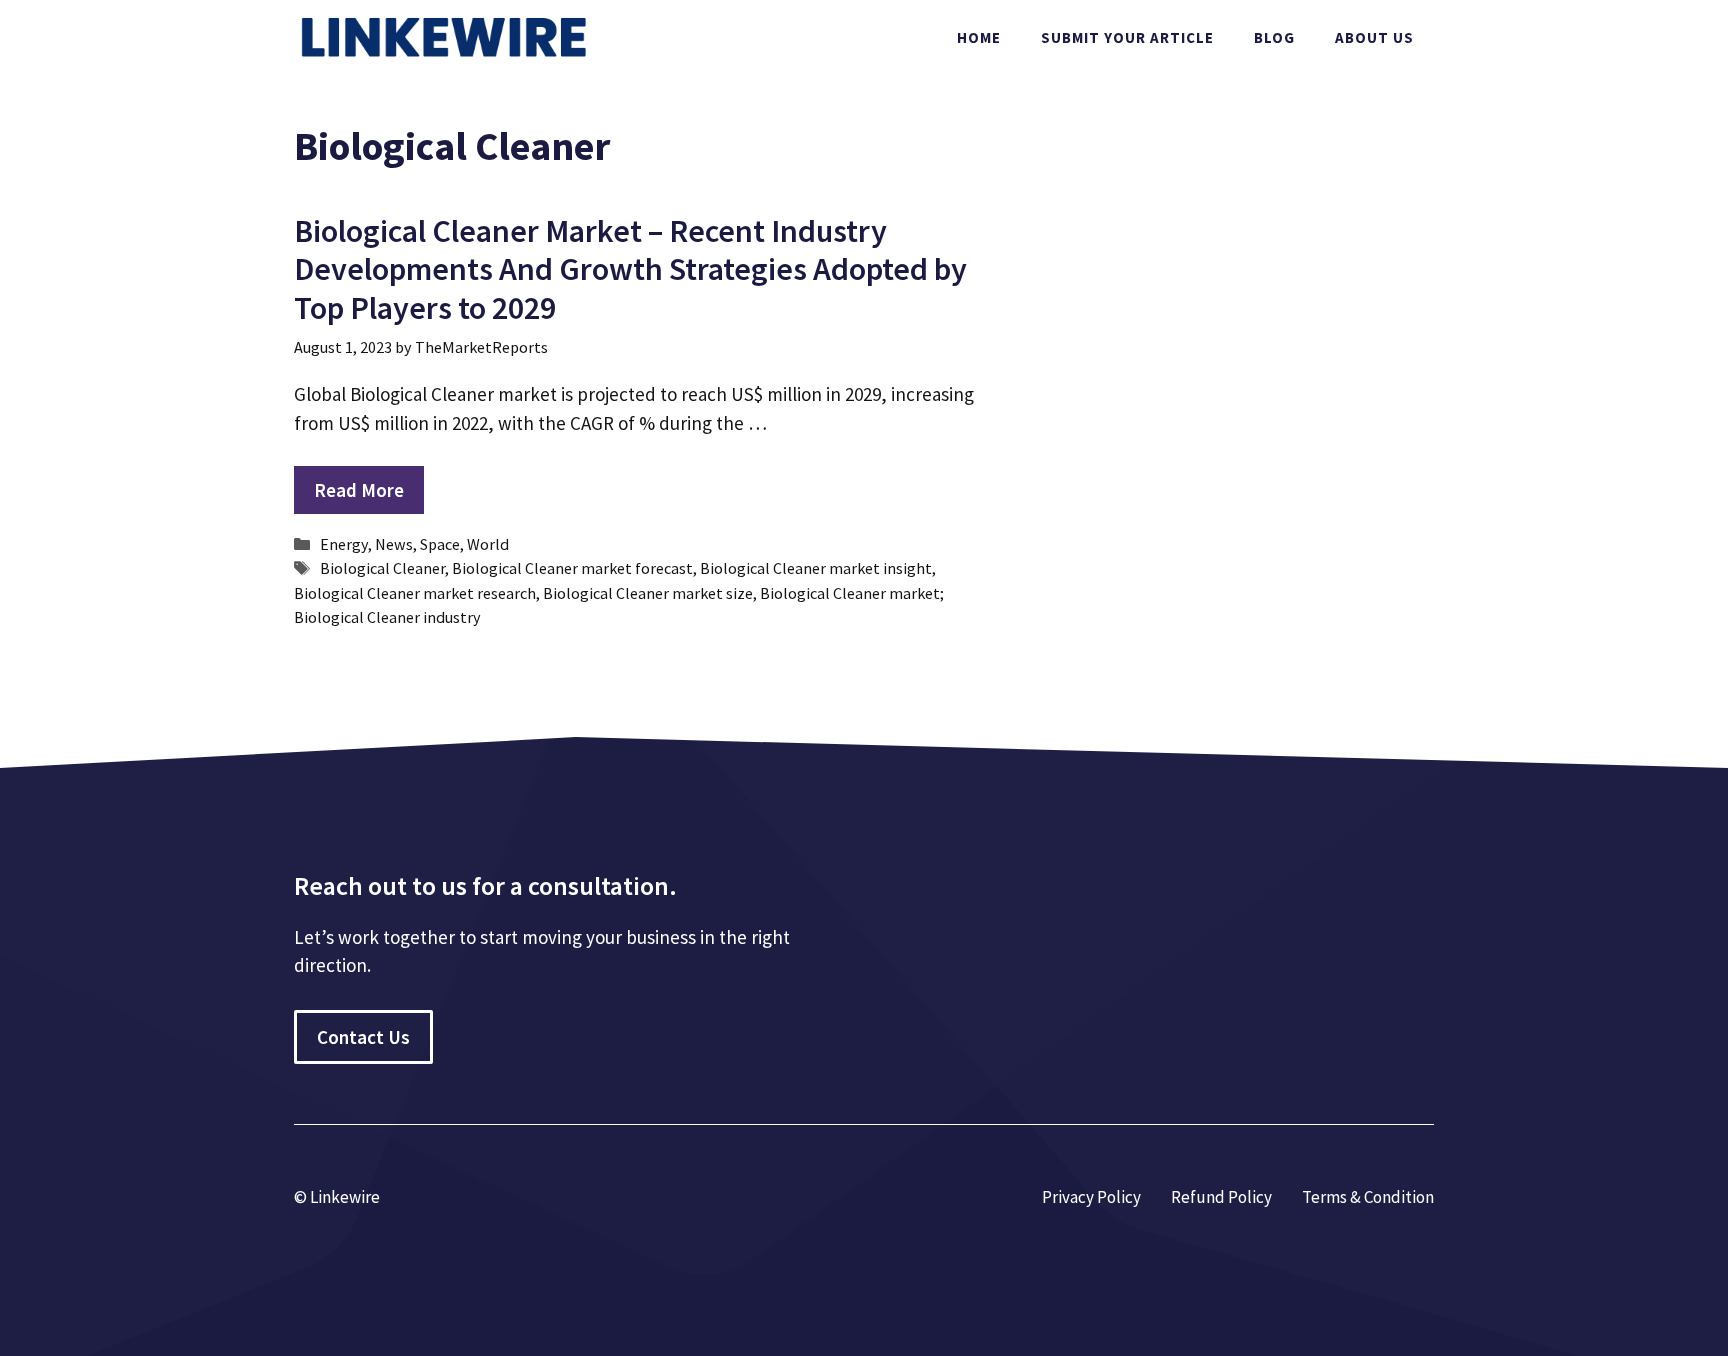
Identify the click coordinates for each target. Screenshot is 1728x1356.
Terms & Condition (1368, 1197)
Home (979, 37)
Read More (359, 490)
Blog (1274, 37)
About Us (1374, 37)
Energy (344, 544)
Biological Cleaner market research (415, 593)
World (488, 544)
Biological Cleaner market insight (816, 568)
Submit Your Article (1127, 37)
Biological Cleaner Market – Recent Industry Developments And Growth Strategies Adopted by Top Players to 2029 (630, 269)
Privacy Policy (1091, 1197)
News (394, 544)
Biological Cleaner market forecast (572, 568)
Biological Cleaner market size (648, 593)
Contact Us (363, 1037)
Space (440, 544)
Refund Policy (1221, 1197)
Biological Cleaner (382, 568)
